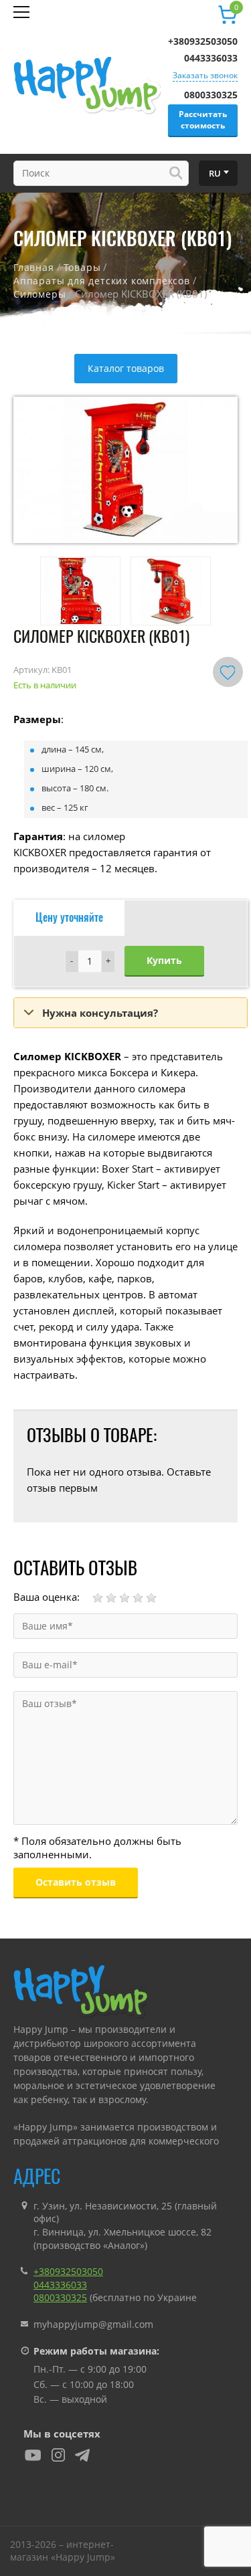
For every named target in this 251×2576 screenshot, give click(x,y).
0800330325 (211, 95)
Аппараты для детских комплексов (102, 281)
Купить (164, 960)
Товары (82, 267)
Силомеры (39, 294)
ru (215, 173)
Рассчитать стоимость (203, 120)
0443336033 (211, 58)
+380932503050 (203, 41)
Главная (34, 267)
